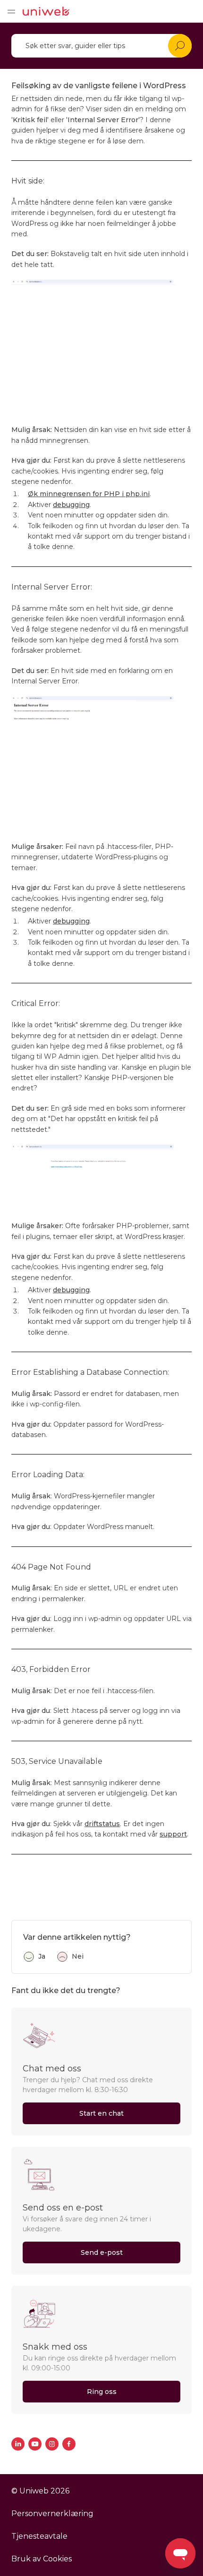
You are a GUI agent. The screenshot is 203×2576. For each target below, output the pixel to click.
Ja (42, 1956)
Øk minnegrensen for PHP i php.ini (89, 494)
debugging (71, 505)
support (173, 1834)
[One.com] (46, 11)
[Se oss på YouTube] (35, 2444)
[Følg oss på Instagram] (52, 2444)
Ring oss (102, 2392)
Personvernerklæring (52, 2514)
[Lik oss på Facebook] (69, 2444)
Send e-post (102, 2252)
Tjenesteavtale (39, 2536)
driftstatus (102, 1824)
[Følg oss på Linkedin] (18, 2444)
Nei (78, 1956)
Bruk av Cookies (42, 2559)
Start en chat (101, 2113)
